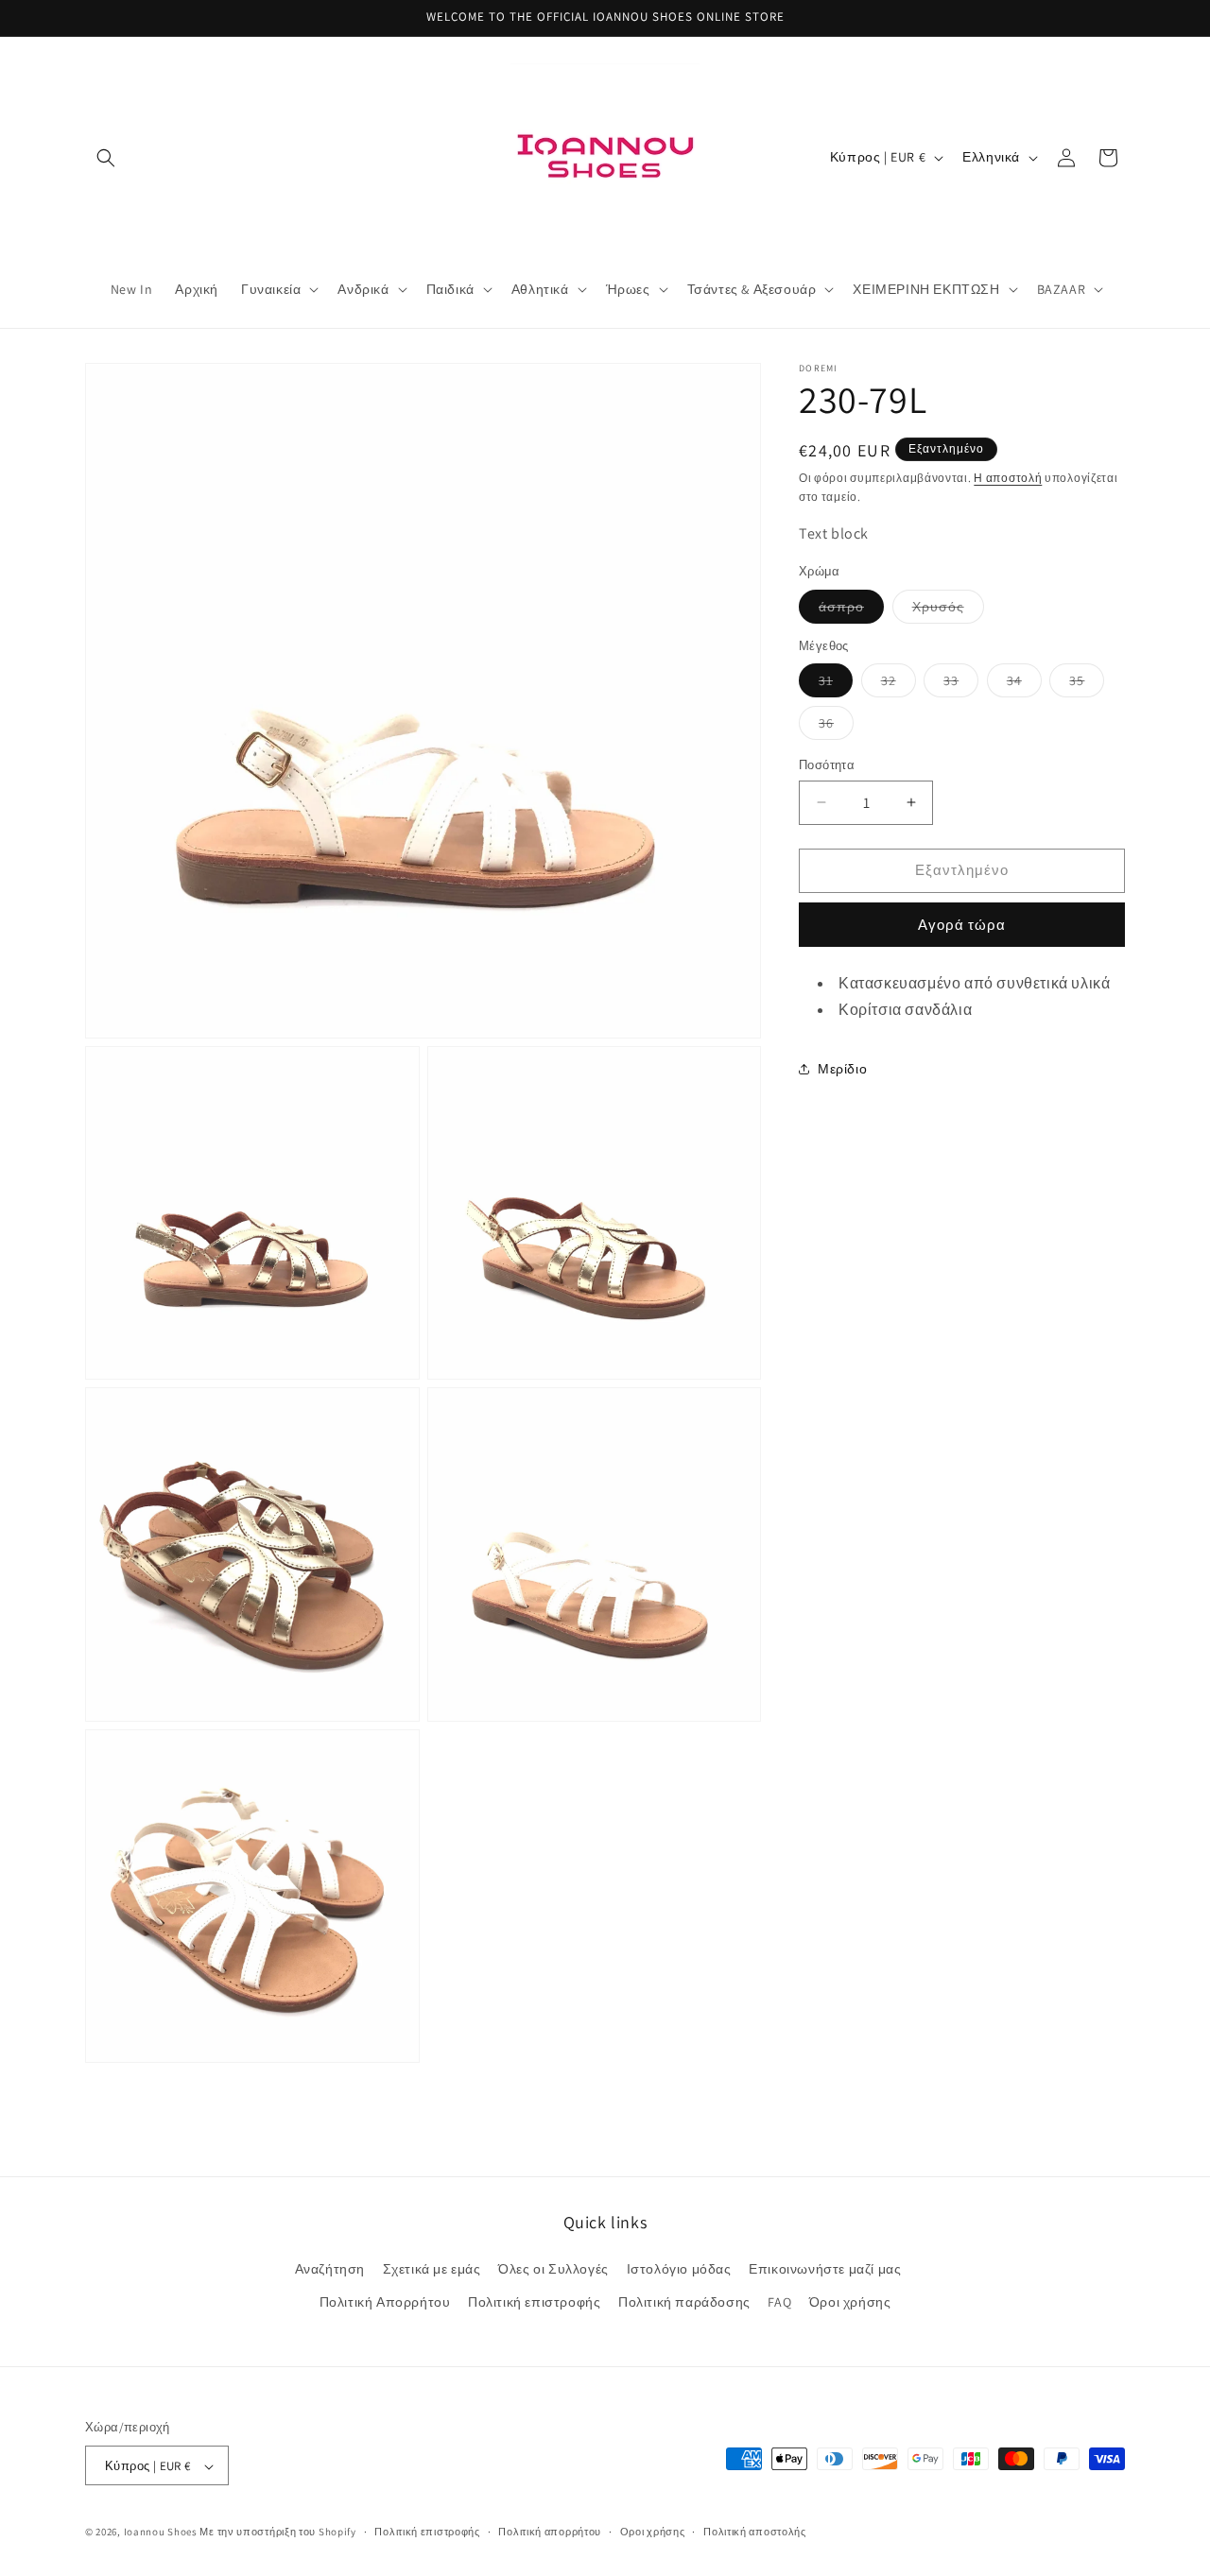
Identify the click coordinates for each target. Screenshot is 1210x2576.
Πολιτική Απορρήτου (385, 2302)
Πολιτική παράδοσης (684, 2302)
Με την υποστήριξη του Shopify (277, 2533)
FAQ (779, 2302)
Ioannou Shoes (161, 2533)
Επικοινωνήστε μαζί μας (825, 2269)
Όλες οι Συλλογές (553, 2269)
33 (961, 684)
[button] (106, 158)
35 (1087, 684)
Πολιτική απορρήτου (550, 2532)
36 (836, 727)
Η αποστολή (1008, 478)
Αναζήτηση (330, 2269)
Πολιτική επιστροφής (534, 2302)
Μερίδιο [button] (842, 1069)
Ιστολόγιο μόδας (679, 2269)
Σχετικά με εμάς (432, 2269)
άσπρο (851, 610)
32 (899, 684)
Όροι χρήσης (850, 2302)
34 (1024, 684)
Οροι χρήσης (653, 2532)
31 (836, 684)
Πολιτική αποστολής (755, 2532)
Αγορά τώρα (962, 925)
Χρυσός (948, 610)
